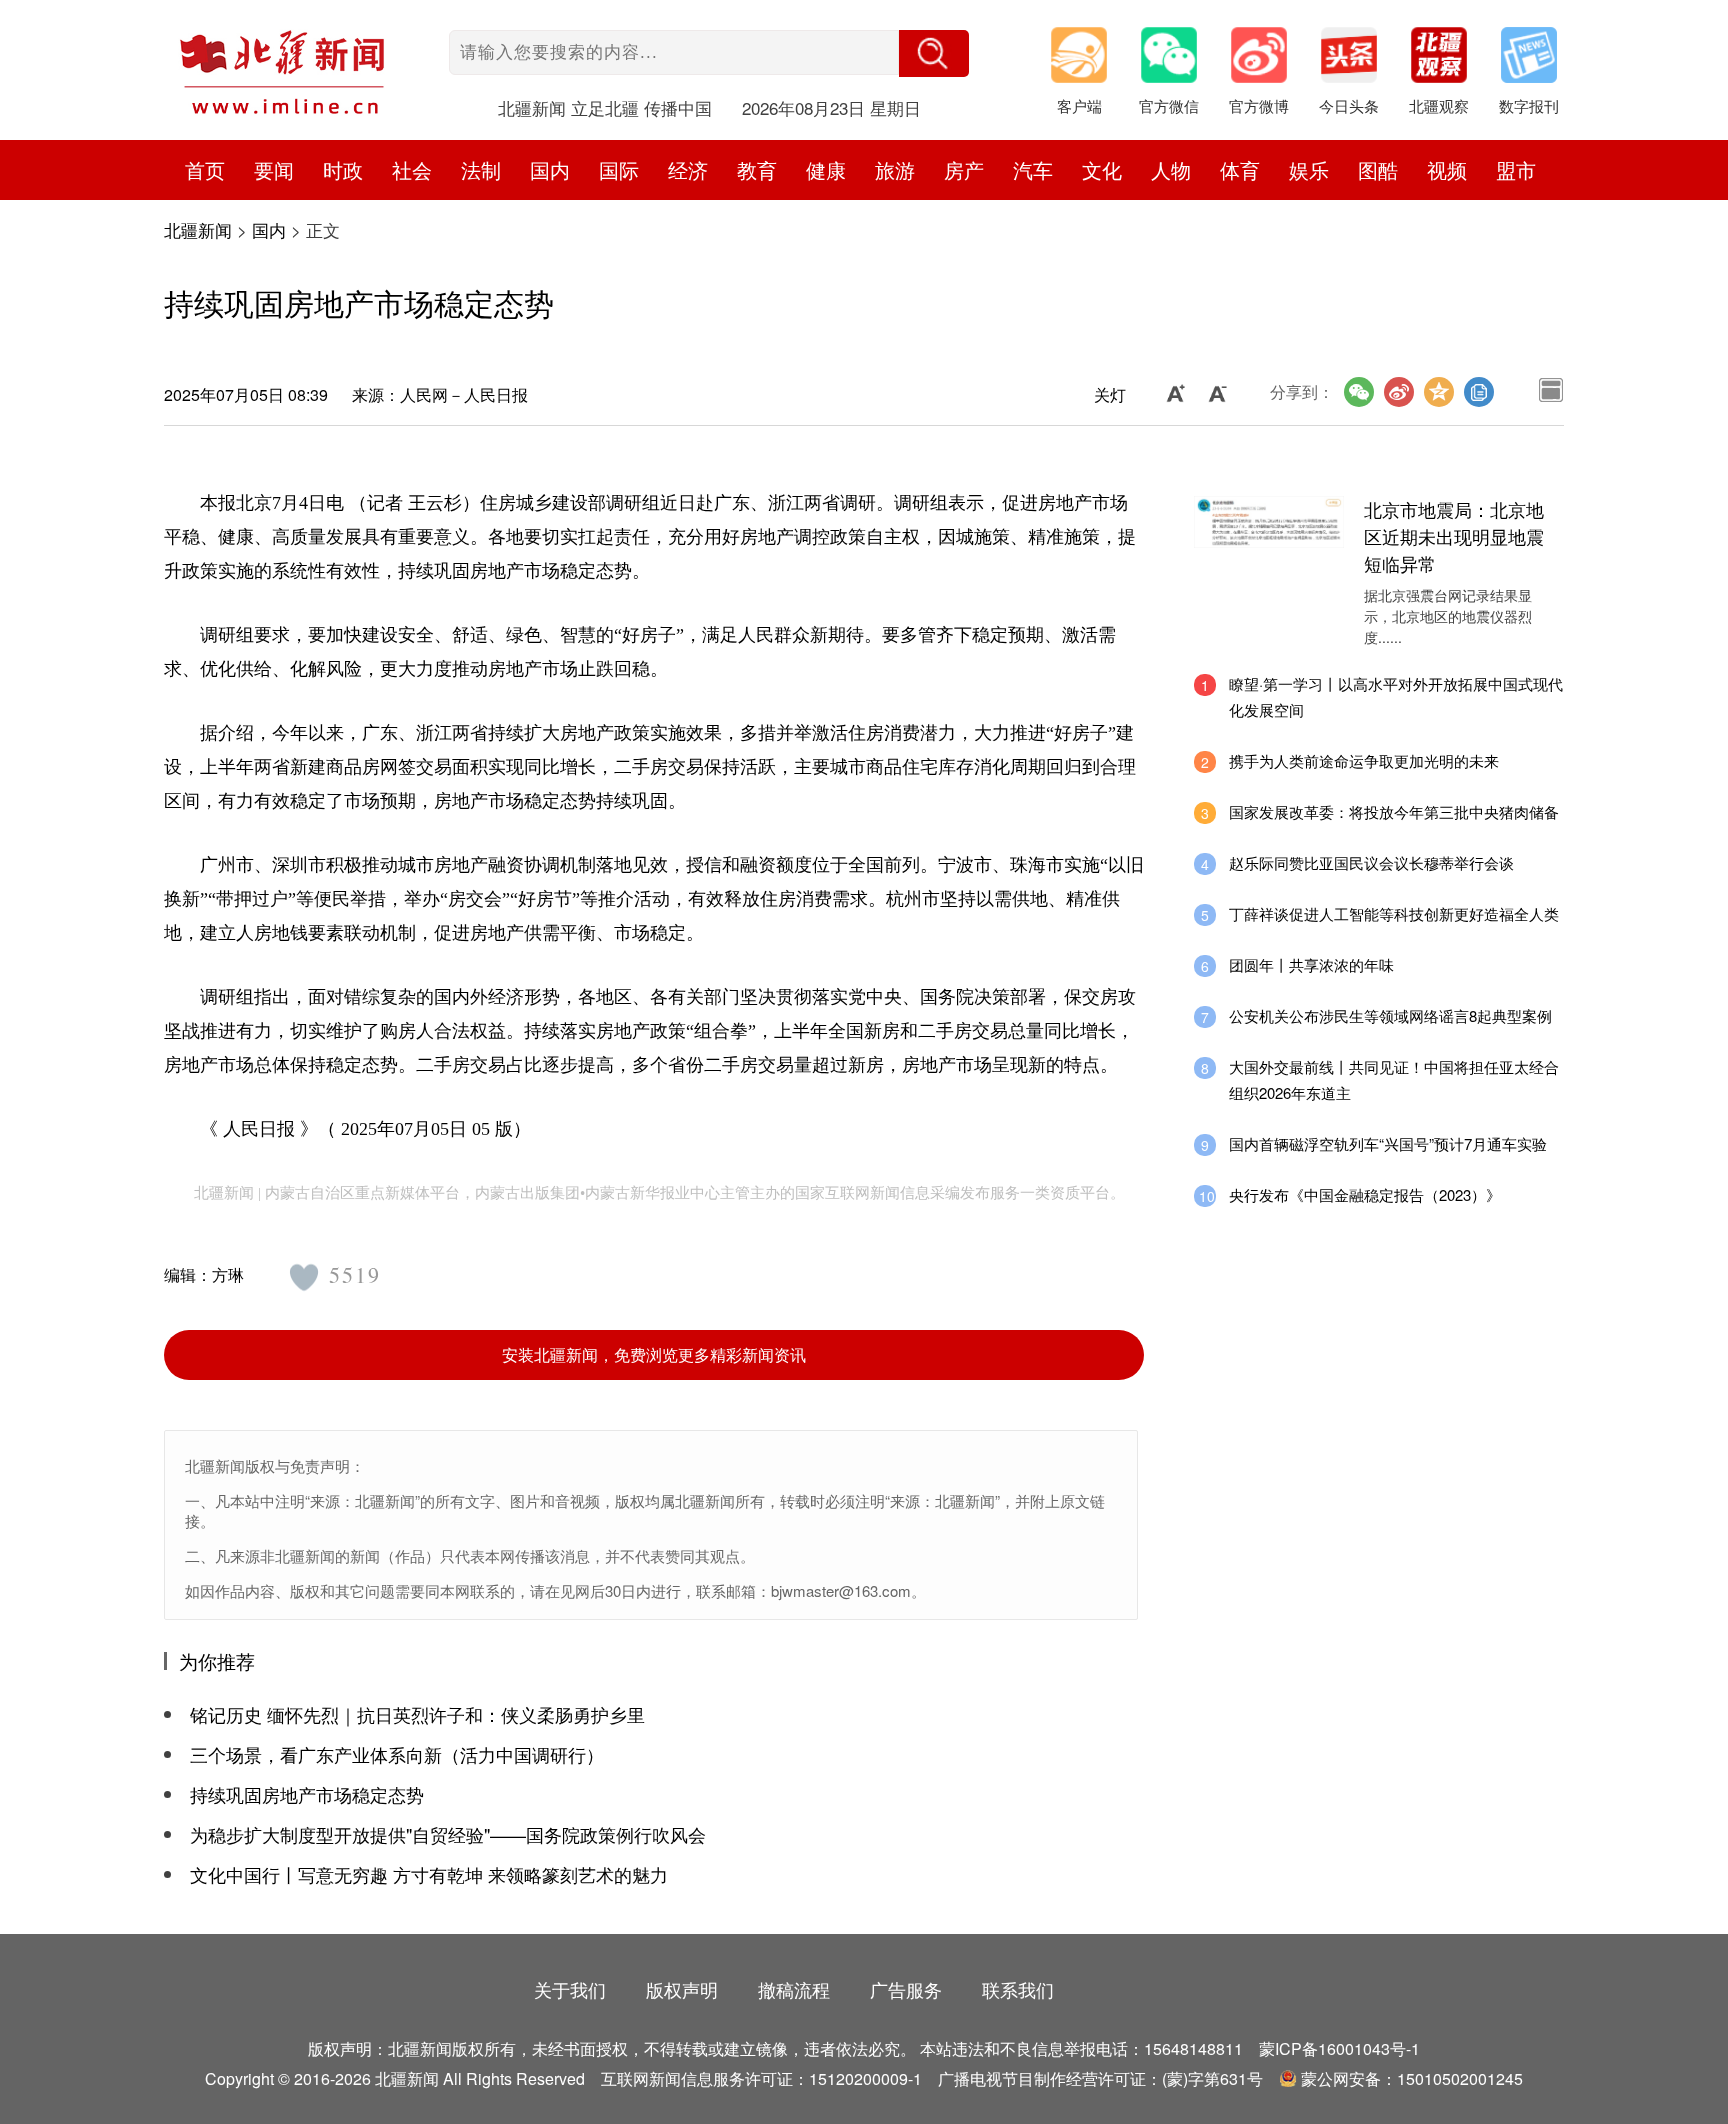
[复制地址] (1479, 392)
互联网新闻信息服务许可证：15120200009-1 (761, 2078)
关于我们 (570, 1989)
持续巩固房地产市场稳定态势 (307, 1794)
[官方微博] (1269, 60)
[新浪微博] (1399, 392)
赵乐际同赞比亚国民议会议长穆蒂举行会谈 (1371, 862)
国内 (269, 229)
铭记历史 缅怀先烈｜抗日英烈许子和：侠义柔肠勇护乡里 (417, 1714)
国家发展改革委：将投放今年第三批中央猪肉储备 (1394, 811)
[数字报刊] (1539, 60)
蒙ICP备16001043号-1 (1339, 2048)
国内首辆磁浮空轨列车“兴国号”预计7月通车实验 (1388, 1143)
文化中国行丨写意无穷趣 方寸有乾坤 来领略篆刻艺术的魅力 (429, 1874)
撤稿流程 (794, 1989)
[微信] (1359, 392)
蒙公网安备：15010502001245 (1412, 2078)
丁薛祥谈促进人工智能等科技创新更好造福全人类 (1394, 913)
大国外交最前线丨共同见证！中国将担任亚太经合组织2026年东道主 (1394, 1079)
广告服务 (906, 1989)
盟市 (1516, 169)
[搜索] (934, 53)
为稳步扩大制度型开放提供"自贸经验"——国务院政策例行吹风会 (448, 1834)
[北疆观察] (1449, 60)
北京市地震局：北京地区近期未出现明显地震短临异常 (1454, 536)
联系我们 (1018, 1989)
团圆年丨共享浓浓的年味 (1311, 964)
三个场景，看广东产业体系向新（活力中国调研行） (397, 1754)
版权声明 (682, 1989)
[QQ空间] (1439, 392)
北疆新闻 (198, 229)
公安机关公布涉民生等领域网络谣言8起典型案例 (1390, 1015)
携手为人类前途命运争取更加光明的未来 (1364, 760)
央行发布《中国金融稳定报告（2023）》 (1365, 1194)
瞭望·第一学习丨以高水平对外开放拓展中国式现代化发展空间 (1396, 696)
